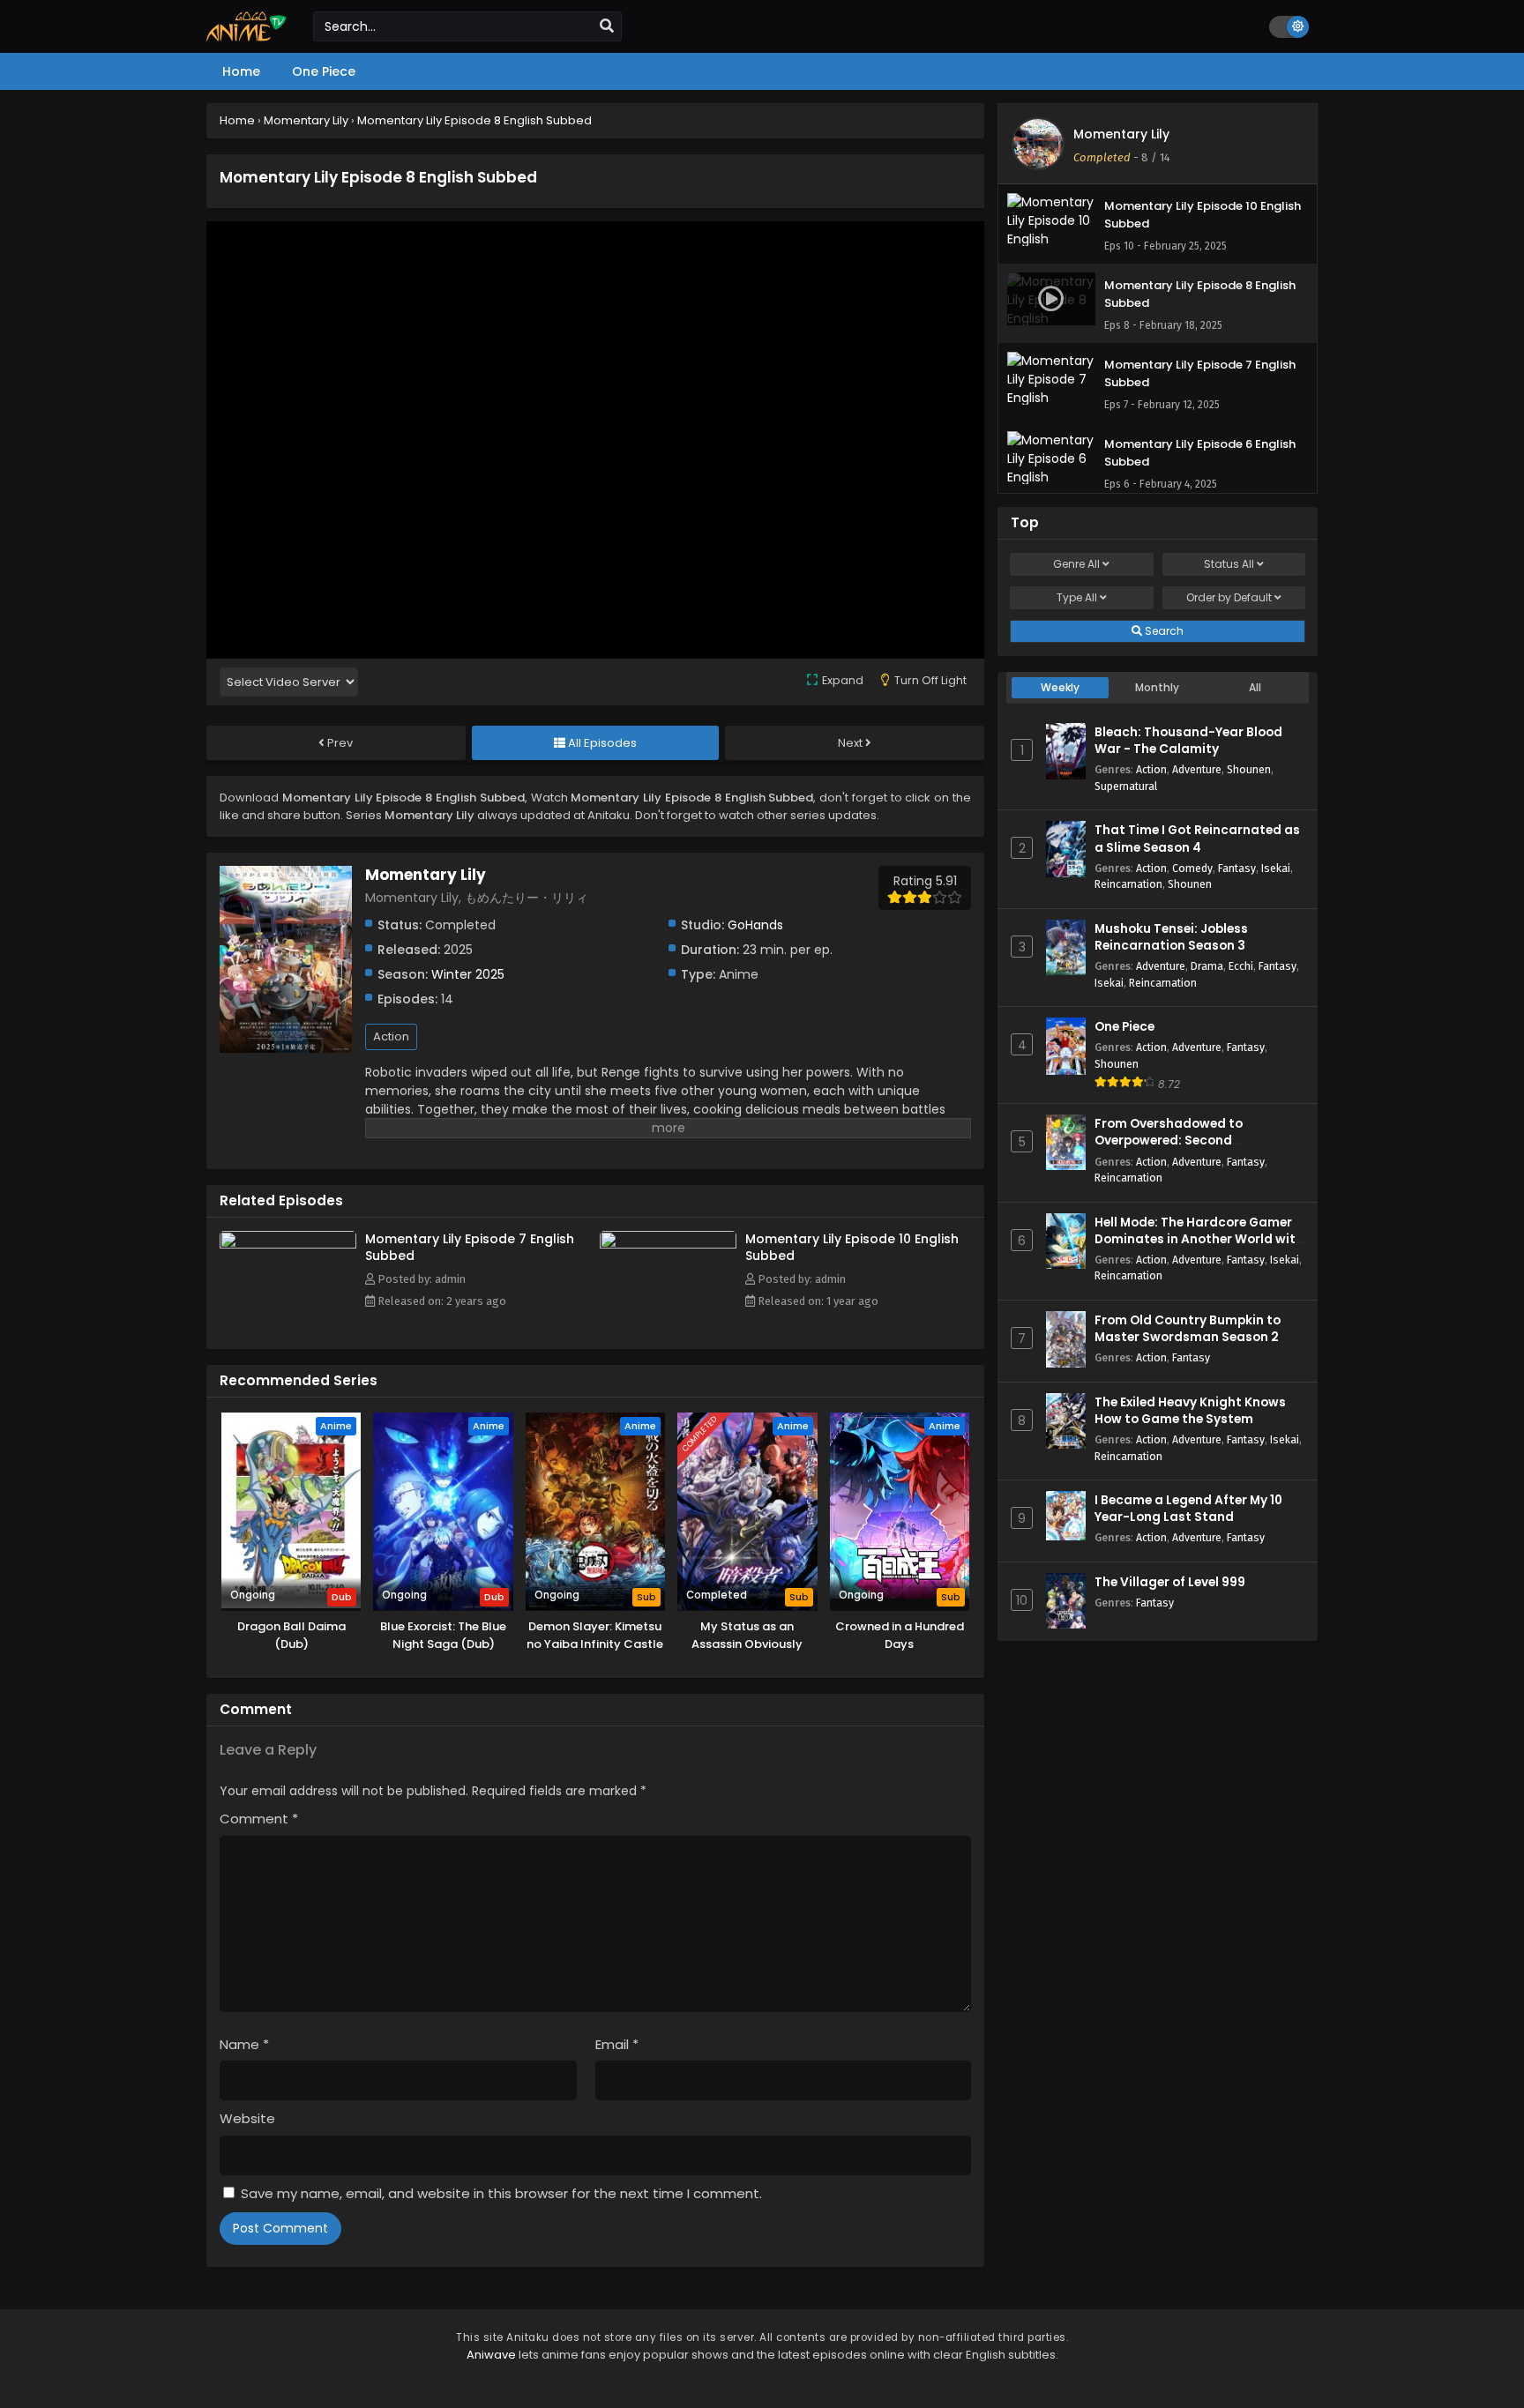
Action (391, 1036)
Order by (1229, 597)
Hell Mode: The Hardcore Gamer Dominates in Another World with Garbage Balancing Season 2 (1199, 1239)
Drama (1207, 966)
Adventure (1197, 769)
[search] (607, 26)
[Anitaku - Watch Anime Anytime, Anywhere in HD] (247, 37)
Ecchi (1241, 966)
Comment (259, 1819)
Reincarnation (1128, 884)
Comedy (1192, 868)
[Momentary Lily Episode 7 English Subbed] (288, 1244)
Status (1229, 564)
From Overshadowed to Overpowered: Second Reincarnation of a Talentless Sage (1188, 1149)
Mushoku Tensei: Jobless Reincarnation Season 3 (1171, 937)
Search (1163, 631)
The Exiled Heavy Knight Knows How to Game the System (1190, 1411)
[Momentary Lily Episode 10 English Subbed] (668, 1244)
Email (617, 2044)
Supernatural (1126, 786)
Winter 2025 (468, 974)
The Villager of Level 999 (1170, 1582)
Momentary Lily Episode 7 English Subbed (470, 1247)
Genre (1076, 564)
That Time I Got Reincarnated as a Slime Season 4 (1197, 839)
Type (1077, 597)
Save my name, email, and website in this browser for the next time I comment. (501, 2193)
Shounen (1249, 769)
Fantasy (1237, 868)
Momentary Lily (1121, 134)
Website (247, 2118)
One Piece (1124, 1027)
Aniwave (491, 2355)
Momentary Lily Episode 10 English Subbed (852, 1247)
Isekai (1276, 868)
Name (244, 2044)
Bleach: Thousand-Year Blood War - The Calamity (1188, 741)
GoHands (755, 925)
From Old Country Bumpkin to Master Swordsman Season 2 (1188, 1329)
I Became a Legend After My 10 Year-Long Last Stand (1188, 1509)
